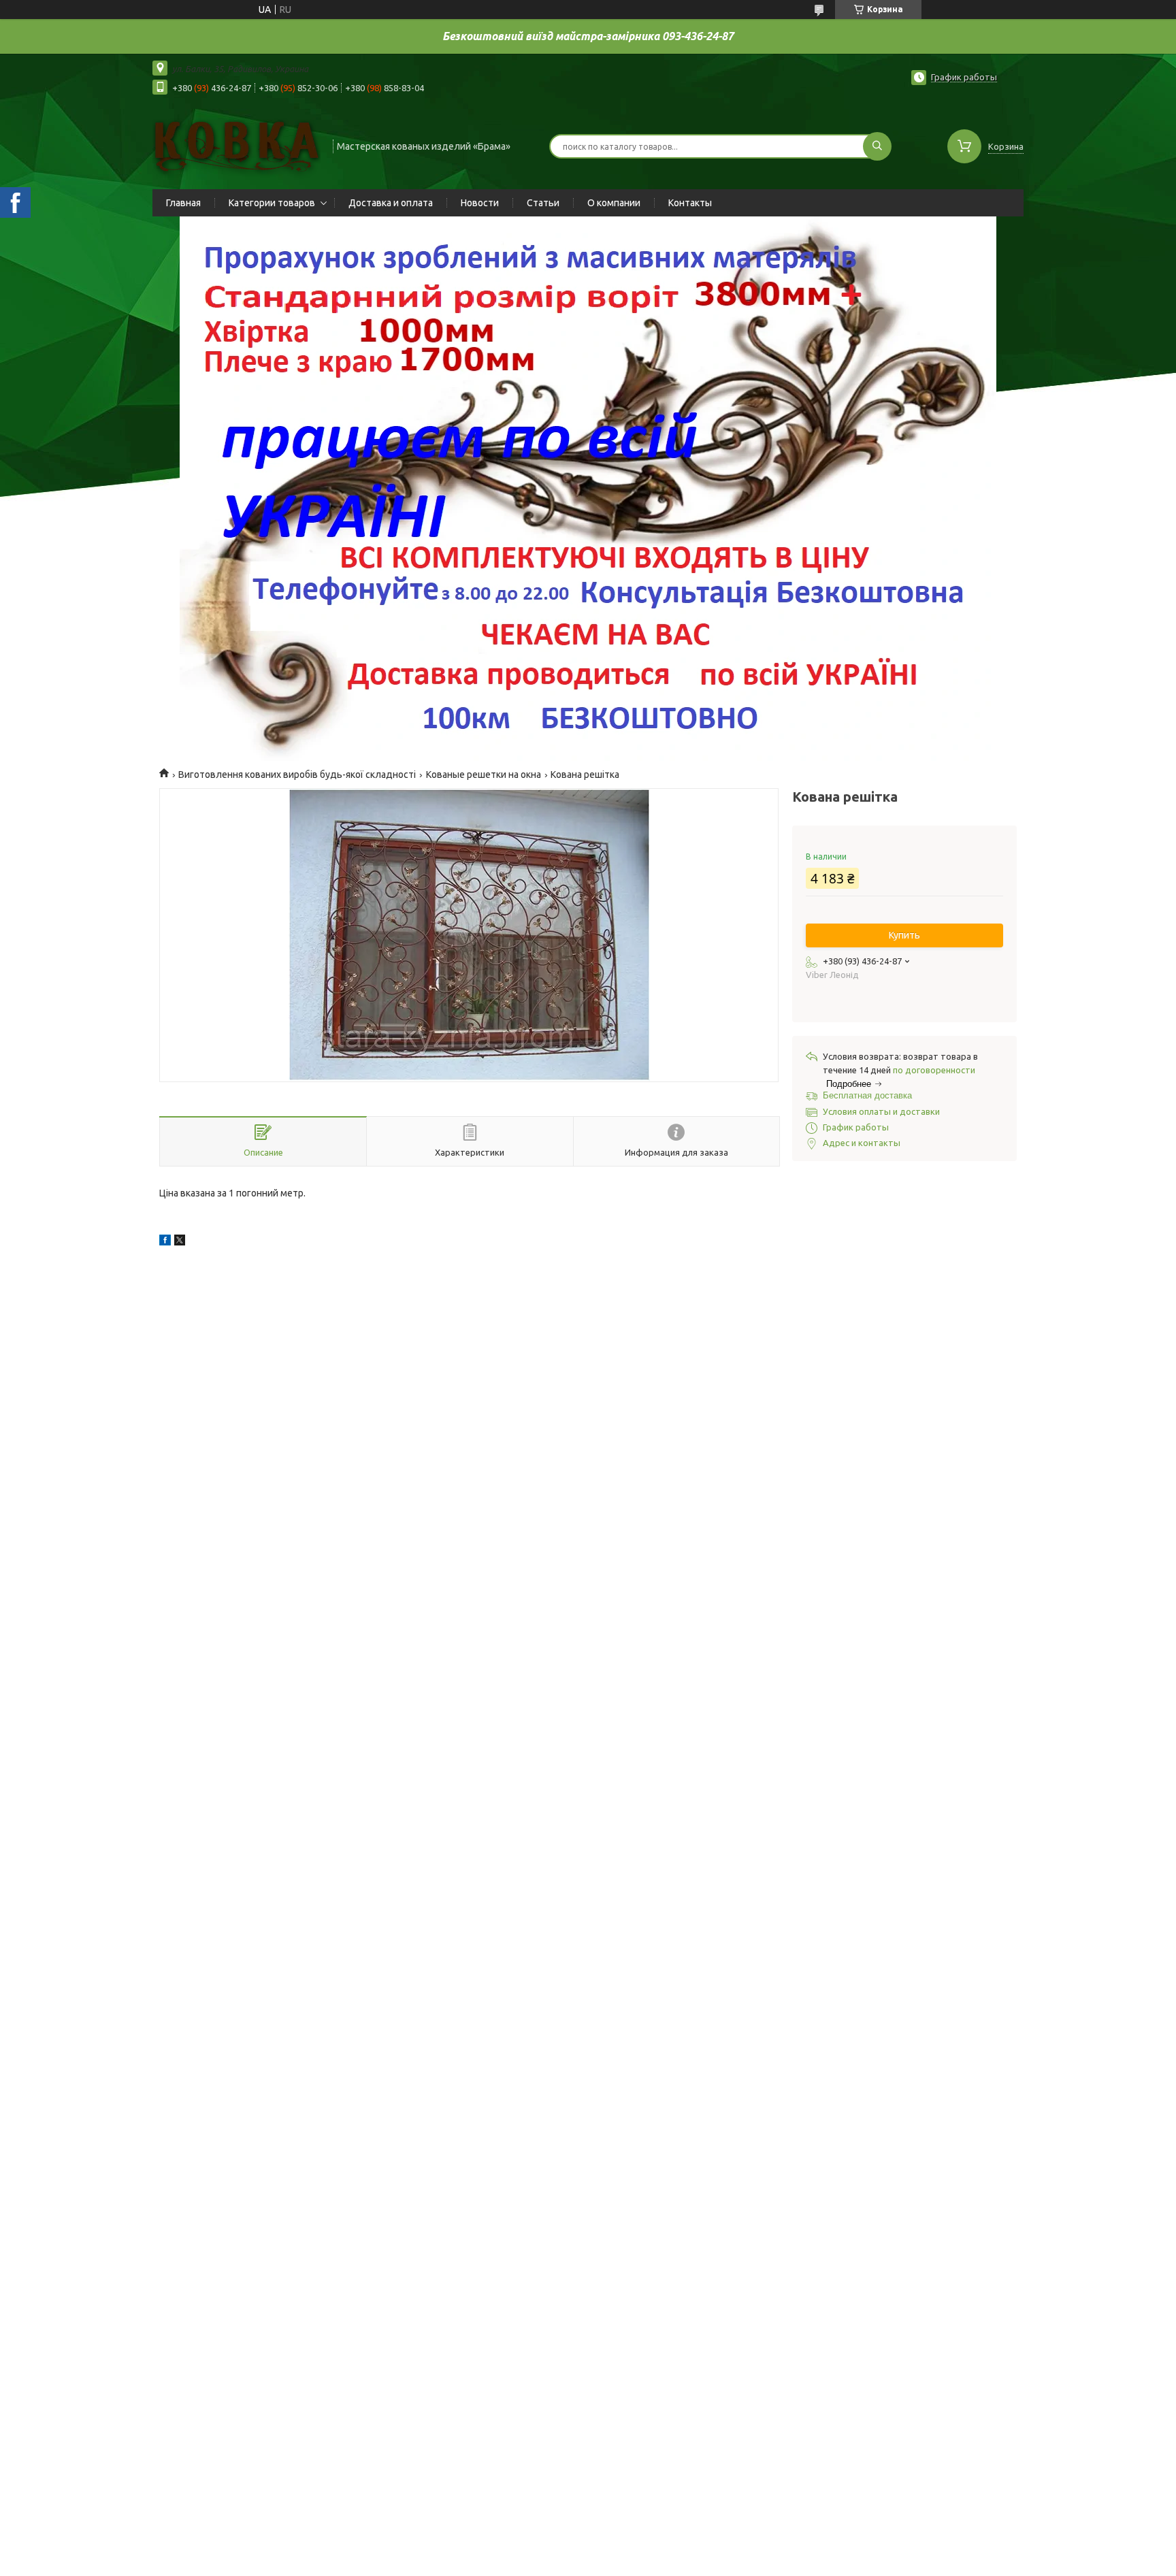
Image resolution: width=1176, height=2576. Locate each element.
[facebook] (165, 1242)
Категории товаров (272, 203)
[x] (180, 1242)
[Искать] (877, 146)
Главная (183, 203)
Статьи (543, 203)
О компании (614, 203)
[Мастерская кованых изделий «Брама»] (236, 145)
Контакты (690, 203)
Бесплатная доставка (867, 1095)
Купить (904, 935)
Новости (480, 203)
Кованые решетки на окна (484, 775)
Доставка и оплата (391, 203)
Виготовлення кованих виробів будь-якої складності (297, 775)
